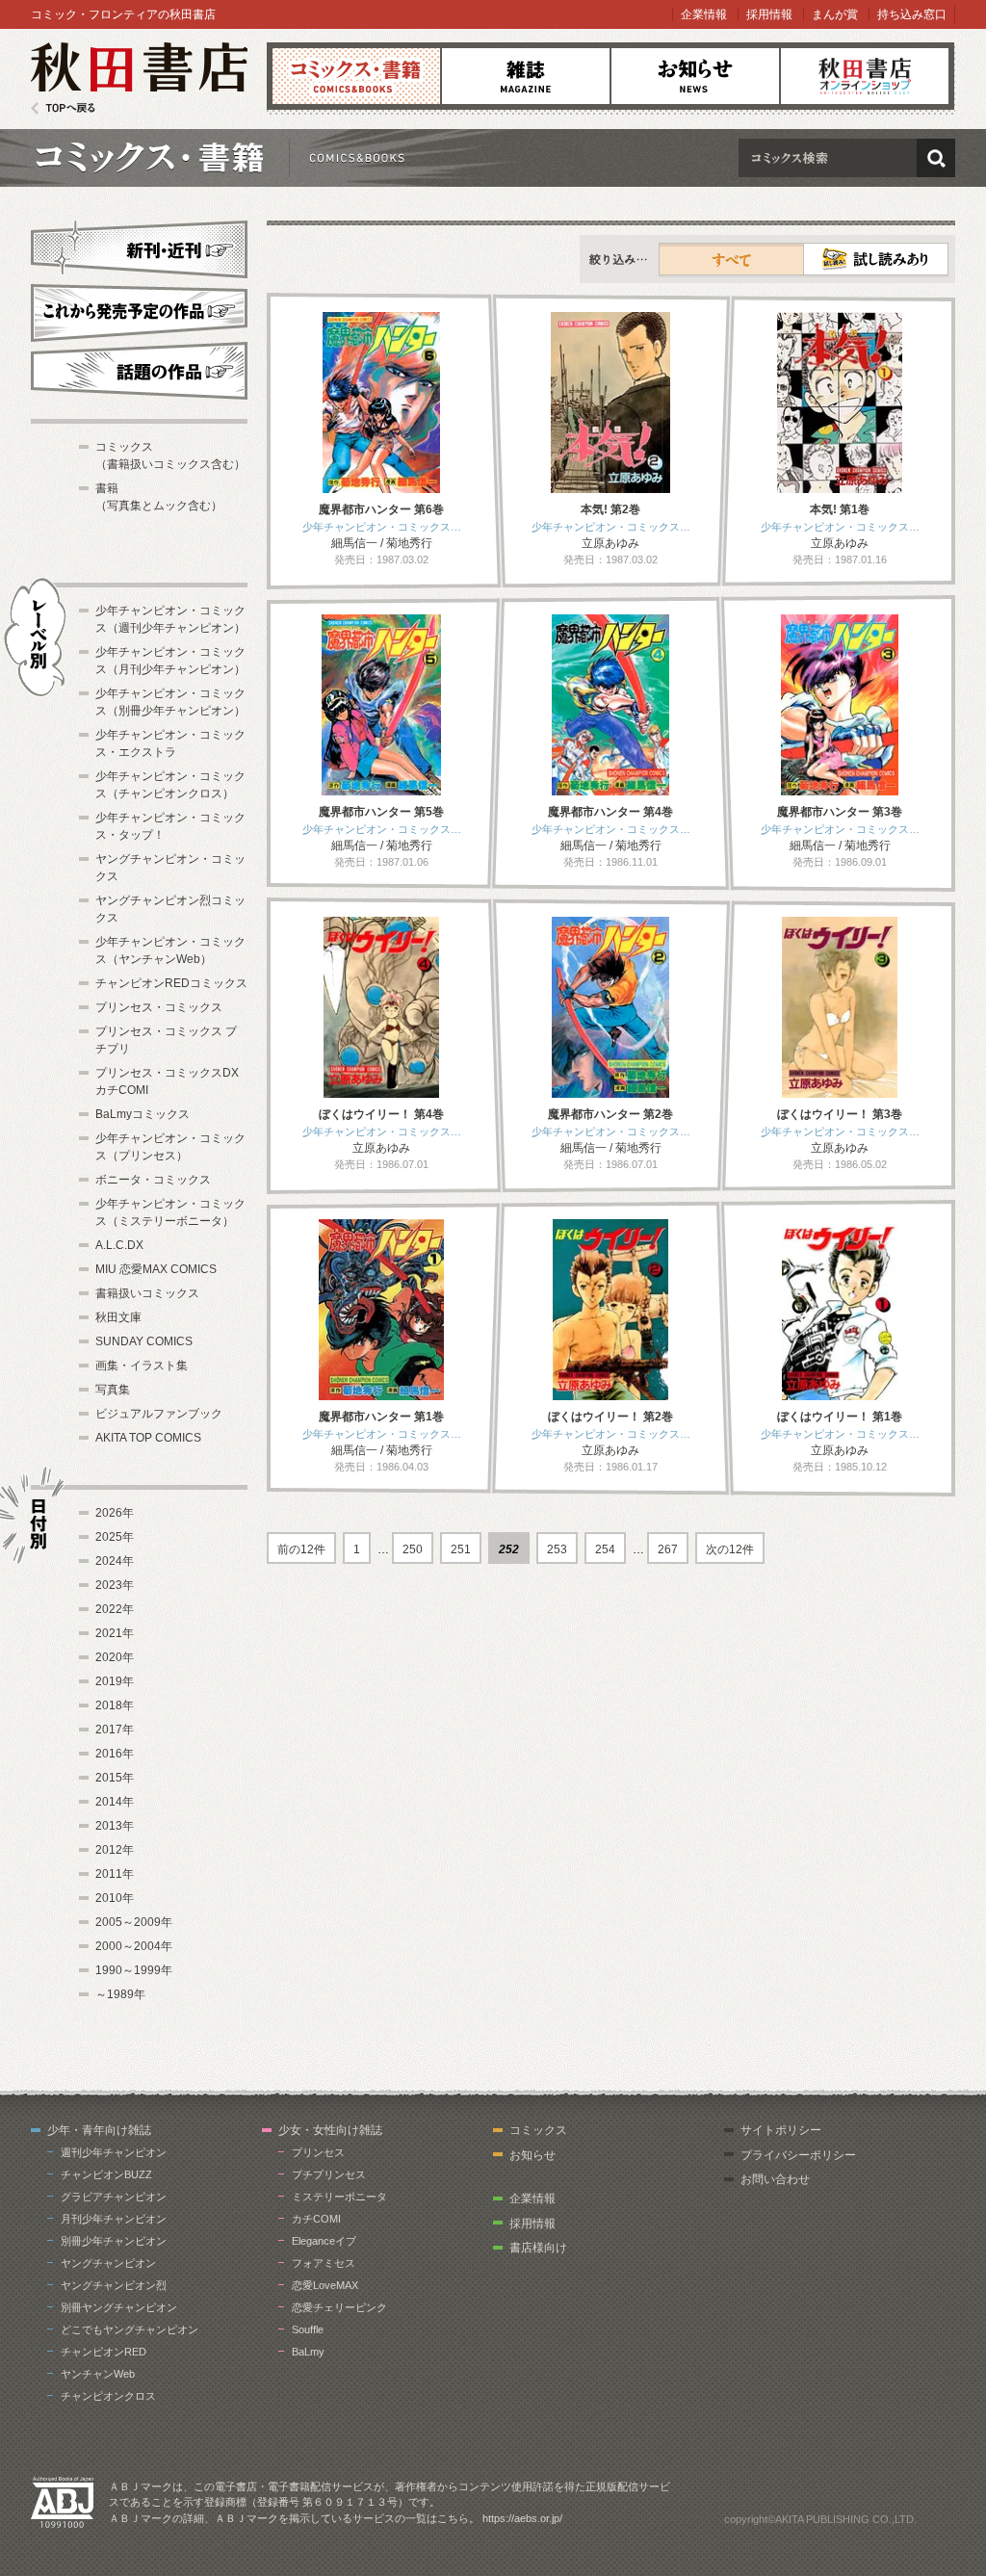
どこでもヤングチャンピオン (130, 2329)
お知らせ (695, 76)
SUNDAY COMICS (144, 1341)
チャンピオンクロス (108, 2396)
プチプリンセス (329, 2174)
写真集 (113, 1390)
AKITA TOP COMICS (148, 1438)
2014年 (115, 1802)
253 (557, 1549)
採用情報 (769, 14)
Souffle (308, 2329)
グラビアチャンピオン (114, 2197)
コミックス (356, 76)
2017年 (115, 1730)
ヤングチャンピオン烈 (114, 2285)
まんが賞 (835, 14)
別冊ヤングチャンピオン (119, 2307)
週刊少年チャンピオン (114, 2152)
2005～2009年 (134, 1922)
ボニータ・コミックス (153, 1180)
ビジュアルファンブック (159, 1414)
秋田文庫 (118, 1317)
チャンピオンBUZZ (106, 2174)
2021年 (115, 1633)
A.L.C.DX (119, 1245)
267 (668, 1549)
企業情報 (704, 14)
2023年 (115, 1585)
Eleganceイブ (324, 2241)
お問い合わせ (775, 2179)
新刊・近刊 (139, 247)
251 (461, 1549)
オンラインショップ (865, 76)
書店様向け (538, 2248)
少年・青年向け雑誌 (99, 2130)
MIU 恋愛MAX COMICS (156, 1269)
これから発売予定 (139, 310)
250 (413, 1549)
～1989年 (120, 1994)
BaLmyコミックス (143, 1114)
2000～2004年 (134, 1946)
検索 (936, 158)
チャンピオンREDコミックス (171, 983)
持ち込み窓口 (912, 14)
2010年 (115, 1898)
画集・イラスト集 (142, 1366)
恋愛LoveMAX (325, 2285)
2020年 (115, 1657)
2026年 (115, 1513)
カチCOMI (316, 2219)
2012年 (115, 1850)
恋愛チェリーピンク (339, 2307)
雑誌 (526, 76)
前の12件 (301, 1549)
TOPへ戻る (63, 108)
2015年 (115, 1778)
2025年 (115, 1537)
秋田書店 (139, 78)
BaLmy (308, 2352)
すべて (732, 259)
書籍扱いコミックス (147, 1293)
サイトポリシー (781, 2130)
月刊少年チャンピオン (114, 2219)
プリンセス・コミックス (159, 1007)
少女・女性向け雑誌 (330, 2130)
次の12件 (730, 1549)
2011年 (115, 1874)
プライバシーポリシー (798, 2155)
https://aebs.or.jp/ (522, 2518)
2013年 (115, 1826)
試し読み (876, 259)
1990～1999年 (134, 1970)
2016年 (115, 1754)
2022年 (115, 1609)
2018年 (115, 1705)
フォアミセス (324, 2263)
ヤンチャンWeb (98, 2374)
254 (605, 1549)
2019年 (115, 1681)
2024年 (115, 1561)
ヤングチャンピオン (108, 2263)
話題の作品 (139, 371)
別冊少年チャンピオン (114, 2241)
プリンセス (318, 2152)
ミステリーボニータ (339, 2197)
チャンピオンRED (104, 2352)
